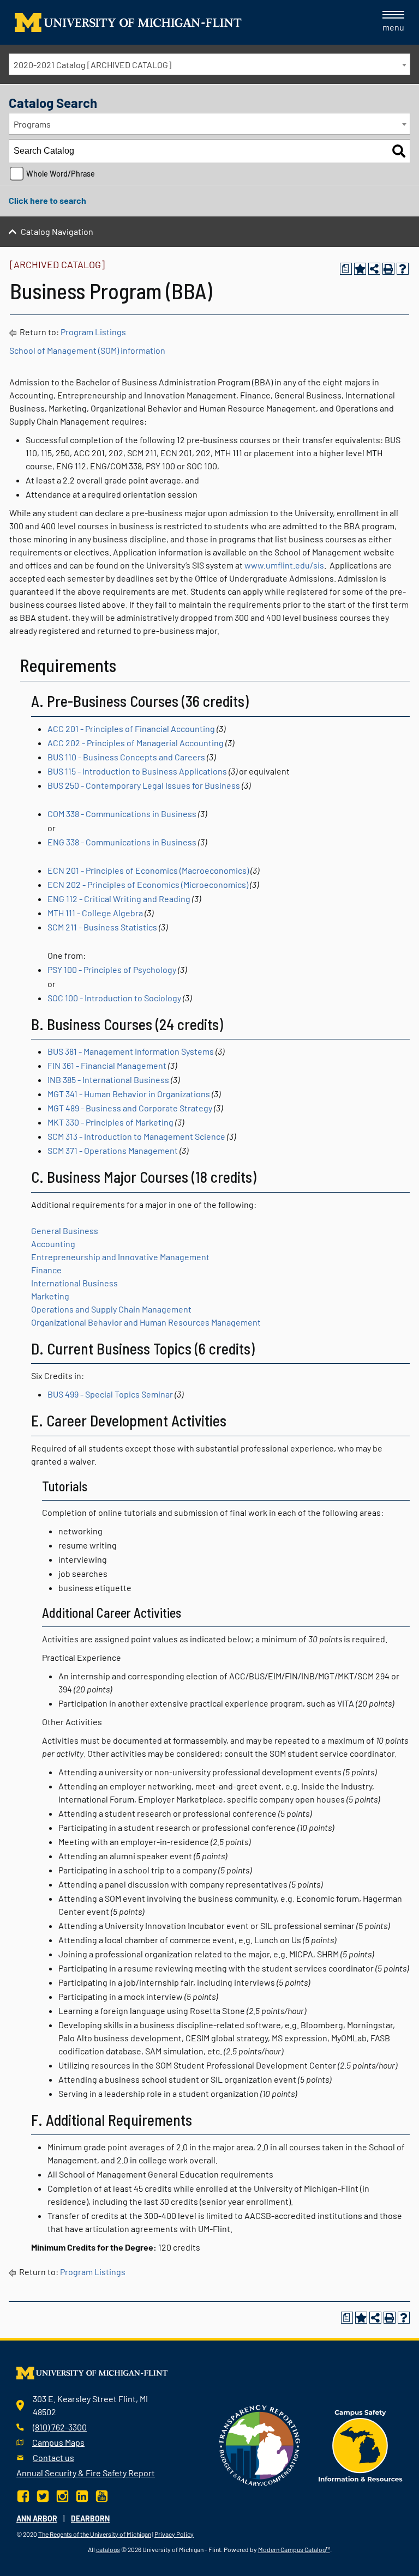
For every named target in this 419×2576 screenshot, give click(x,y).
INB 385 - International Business (108, 1080)
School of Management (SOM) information (87, 350)
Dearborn (90, 2518)
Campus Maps (58, 2442)
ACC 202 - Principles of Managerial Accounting (136, 743)
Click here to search (47, 200)
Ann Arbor (37, 2518)
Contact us (53, 2457)
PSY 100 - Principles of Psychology (112, 969)
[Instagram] (62, 2495)
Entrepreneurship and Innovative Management (120, 1257)
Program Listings (93, 332)
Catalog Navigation (57, 231)
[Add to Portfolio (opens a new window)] (360, 269)
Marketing (50, 1296)
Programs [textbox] (32, 124)
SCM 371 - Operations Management (113, 1150)
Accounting (53, 1244)
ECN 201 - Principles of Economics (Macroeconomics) (148, 870)
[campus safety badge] (361, 2444)
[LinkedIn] (82, 2495)
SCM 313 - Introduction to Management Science (136, 1136)
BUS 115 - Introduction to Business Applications (137, 771)
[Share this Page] (374, 269)
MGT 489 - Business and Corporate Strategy (130, 1108)
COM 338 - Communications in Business (122, 814)
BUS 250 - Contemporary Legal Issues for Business (144, 785)
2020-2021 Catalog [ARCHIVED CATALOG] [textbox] (92, 65)
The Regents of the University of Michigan (95, 2534)
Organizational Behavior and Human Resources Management (147, 1322)
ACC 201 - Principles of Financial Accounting (131, 728)
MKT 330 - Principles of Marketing (110, 1122)
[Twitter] (43, 2495)
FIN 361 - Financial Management (107, 1065)
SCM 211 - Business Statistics (102, 927)
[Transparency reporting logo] (260, 2444)
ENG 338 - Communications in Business (122, 842)
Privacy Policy (174, 2534)
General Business (65, 1230)
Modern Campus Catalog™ (294, 2549)
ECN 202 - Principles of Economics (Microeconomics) (148, 884)
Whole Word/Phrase (61, 174)
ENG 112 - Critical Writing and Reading (119, 899)
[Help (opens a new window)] (403, 269)
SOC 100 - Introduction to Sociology (114, 998)
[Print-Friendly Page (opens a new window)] (388, 269)
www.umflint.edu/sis (284, 565)
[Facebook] (24, 2495)
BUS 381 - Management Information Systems (131, 1051)
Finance (46, 1270)
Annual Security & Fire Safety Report (86, 2473)
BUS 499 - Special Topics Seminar (110, 1394)
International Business (74, 1283)
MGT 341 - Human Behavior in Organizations (129, 1094)
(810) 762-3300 (60, 2427)
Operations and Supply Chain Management (111, 1309)
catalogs (108, 2549)
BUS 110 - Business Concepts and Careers (126, 757)
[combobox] (209, 64)
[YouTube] (102, 2495)
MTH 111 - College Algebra (95, 913)
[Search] (399, 151)
